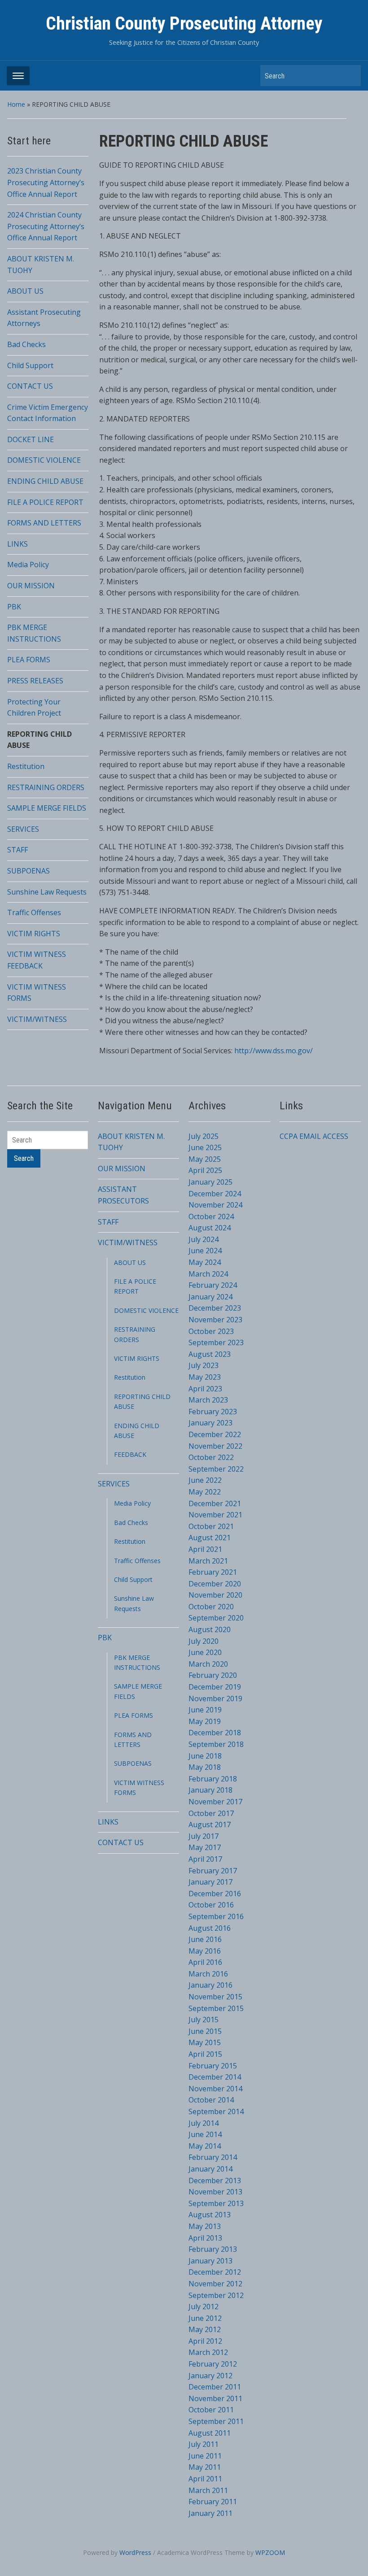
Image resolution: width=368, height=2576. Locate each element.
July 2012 (204, 2307)
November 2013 (215, 2192)
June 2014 (205, 2134)
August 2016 (210, 1928)
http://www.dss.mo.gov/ (274, 1051)
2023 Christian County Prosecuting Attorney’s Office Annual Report (46, 182)
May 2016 (205, 1951)
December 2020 (215, 1584)
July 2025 (204, 1136)
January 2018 (210, 1790)
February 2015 (213, 2066)
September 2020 (216, 1618)
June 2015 (205, 2031)
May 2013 (205, 2226)
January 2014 (210, 2169)
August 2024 (210, 1228)
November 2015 (215, 1997)
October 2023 (211, 1331)
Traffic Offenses (34, 912)
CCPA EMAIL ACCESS (314, 1136)
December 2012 (215, 2272)
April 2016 (205, 1962)
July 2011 (204, 2444)
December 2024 (215, 1194)
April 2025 (205, 1170)
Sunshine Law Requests (47, 892)
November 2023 (215, 1320)
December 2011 (215, 2387)
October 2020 (211, 1607)
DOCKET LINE (31, 439)
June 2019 (205, 1710)
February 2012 (213, 2364)
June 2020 (205, 1652)
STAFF (18, 850)
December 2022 (215, 1434)
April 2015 (205, 2054)
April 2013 (205, 2238)
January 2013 (210, 2261)
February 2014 (213, 2157)
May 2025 (205, 1159)
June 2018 (205, 1756)
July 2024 (204, 1239)
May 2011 (205, 2467)
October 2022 (211, 1457)
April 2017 (205, 1859)
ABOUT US (25, 291)
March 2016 (208, 1974)
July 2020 (204, 1641)
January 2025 (210, 1182)
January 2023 (210, 1423)
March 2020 (208, 1664)
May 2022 (205, 1492)
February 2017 (213, 1871)
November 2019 (215, 1699)
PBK (14, 607)
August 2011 (210, 2433)
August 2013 (210, 2215)
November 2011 (215, 2398)
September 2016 (216, 1916)
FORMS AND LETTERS (44, 523)
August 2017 (210, 1824)
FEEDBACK (130, 1454)
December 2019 (215, 1687)
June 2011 (205, 2456)
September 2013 (216, 2203)
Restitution (26, 766)
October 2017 (211, 1813)
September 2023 (216, 1342)
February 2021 (213, 1572)
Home (16, 104)
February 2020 (213, 1675)
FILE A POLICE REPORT (45, 502)
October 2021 (211, 1526)
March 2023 (208, 1400)
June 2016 (205, 1939)
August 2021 (210, 1538)
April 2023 (205, 1389)
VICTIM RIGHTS (34, 934)
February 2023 (213, 1412)
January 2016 (210, 1985)
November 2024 (215, 1205)
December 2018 (215, 1733)
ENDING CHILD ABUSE (45, 481)
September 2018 (216, 1744)
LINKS (18, 544)
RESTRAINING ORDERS (46, 787)
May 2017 (205, 1847)
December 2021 (215, 1503)
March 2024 (208, 1274)
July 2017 (204, 1836)
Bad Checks (26, 344)
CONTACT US (30, 386)
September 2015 (216, 2008)
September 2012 (216, 2295)
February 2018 (213, 1779)
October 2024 (211, 1216)
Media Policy (28, 565)
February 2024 (213, 1285)
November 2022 (215, 1446)
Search (350, 76)
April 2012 (205, 2341)
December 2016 (215, 1894)
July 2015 (204, 2020)
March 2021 (208, 1561)
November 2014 (215, 2089)
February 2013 (213, 2249)
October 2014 (211, 2100)
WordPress (135, 2552)
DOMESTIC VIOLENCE (44, 460)
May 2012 (205, 2329)
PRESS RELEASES (35, 681)
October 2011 (211, 2410)
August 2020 (210, 1629)
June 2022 (205, 1480)
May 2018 (205, 1767)
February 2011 (213, 2502)
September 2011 (216, 2421)
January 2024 (210, 1297)
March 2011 (208, 2490)
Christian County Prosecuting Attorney (184, 24)
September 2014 (216, 2111)
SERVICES (23, 829)
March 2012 (208, 2352)
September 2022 (216, 1469)
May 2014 (205, 2146)
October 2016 (211, 1905)
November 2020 (215, 1595)
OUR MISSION (31, 586)
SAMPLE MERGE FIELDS (47, 808)
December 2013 (215, 2181)
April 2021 (205, 1549)
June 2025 (205, 1147)
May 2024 (205, 1262)
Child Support (30, 365)
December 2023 (215, 1308)
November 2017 (215, 1802)
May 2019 (205, 1721)
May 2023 (205, 1377)
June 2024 (205, 1251)
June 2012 (205, 2318)
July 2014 (204, 2123)
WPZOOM (270, 2552)
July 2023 (204, 1365)
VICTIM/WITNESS (37, 1019)
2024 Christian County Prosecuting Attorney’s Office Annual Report (46, 226)
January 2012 (210, 2376)
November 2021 (215, 1515)
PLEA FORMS (29, 660)
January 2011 (210, 2513)
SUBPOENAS (28, 871)
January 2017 (210, 1882)
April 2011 (205, 2479)
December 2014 (215, 2077)
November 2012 (215, 2284)
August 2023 (210, 1354)
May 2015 (205, 2042)
